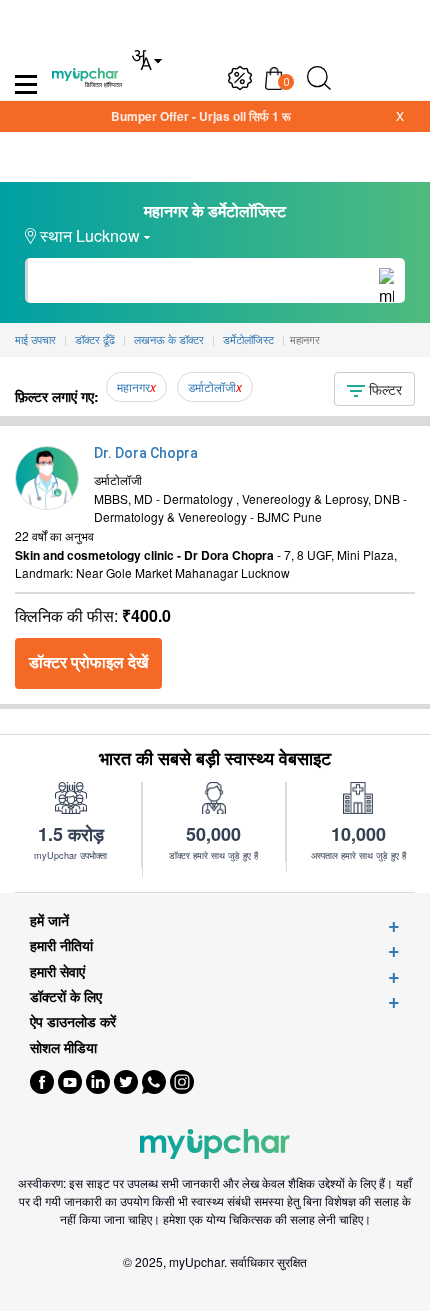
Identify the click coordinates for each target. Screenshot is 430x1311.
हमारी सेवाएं (57, 971)
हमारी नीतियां (61, 945)
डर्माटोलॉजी (212, 386)
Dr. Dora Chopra (146, 453)
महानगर (133, 386)
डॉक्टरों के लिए (66, 996)
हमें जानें (49, 920)
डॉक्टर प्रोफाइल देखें (88, 662)
